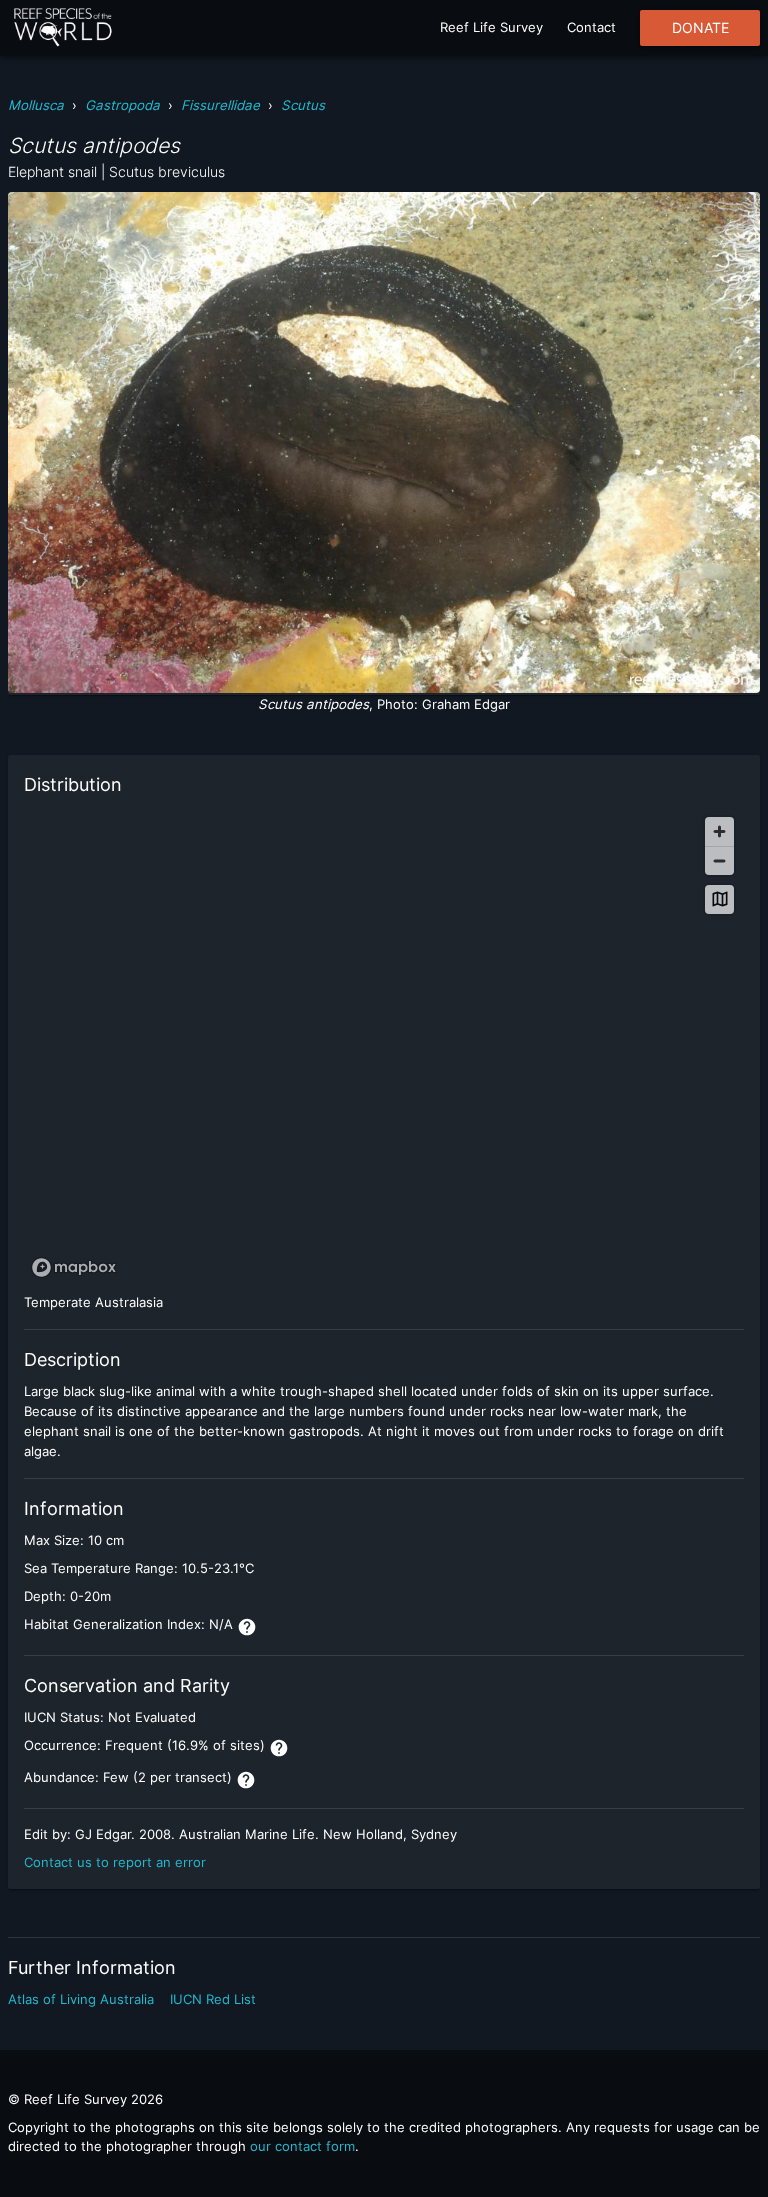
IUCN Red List (213, 1999)
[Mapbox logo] (74, 1267)
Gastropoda (122, 105)
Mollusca (36, 105)
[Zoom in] (719, 831)
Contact (591, 27)
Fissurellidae (220, 105)
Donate (700, 28)
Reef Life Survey (491, 27)
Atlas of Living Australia (81, 1999)
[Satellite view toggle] (719, 899)
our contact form (302, 2146)
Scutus (303, 105)
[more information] (247, 1627)
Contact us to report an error (115, 1862)
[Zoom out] (719, 860)
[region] (384, 1046)
